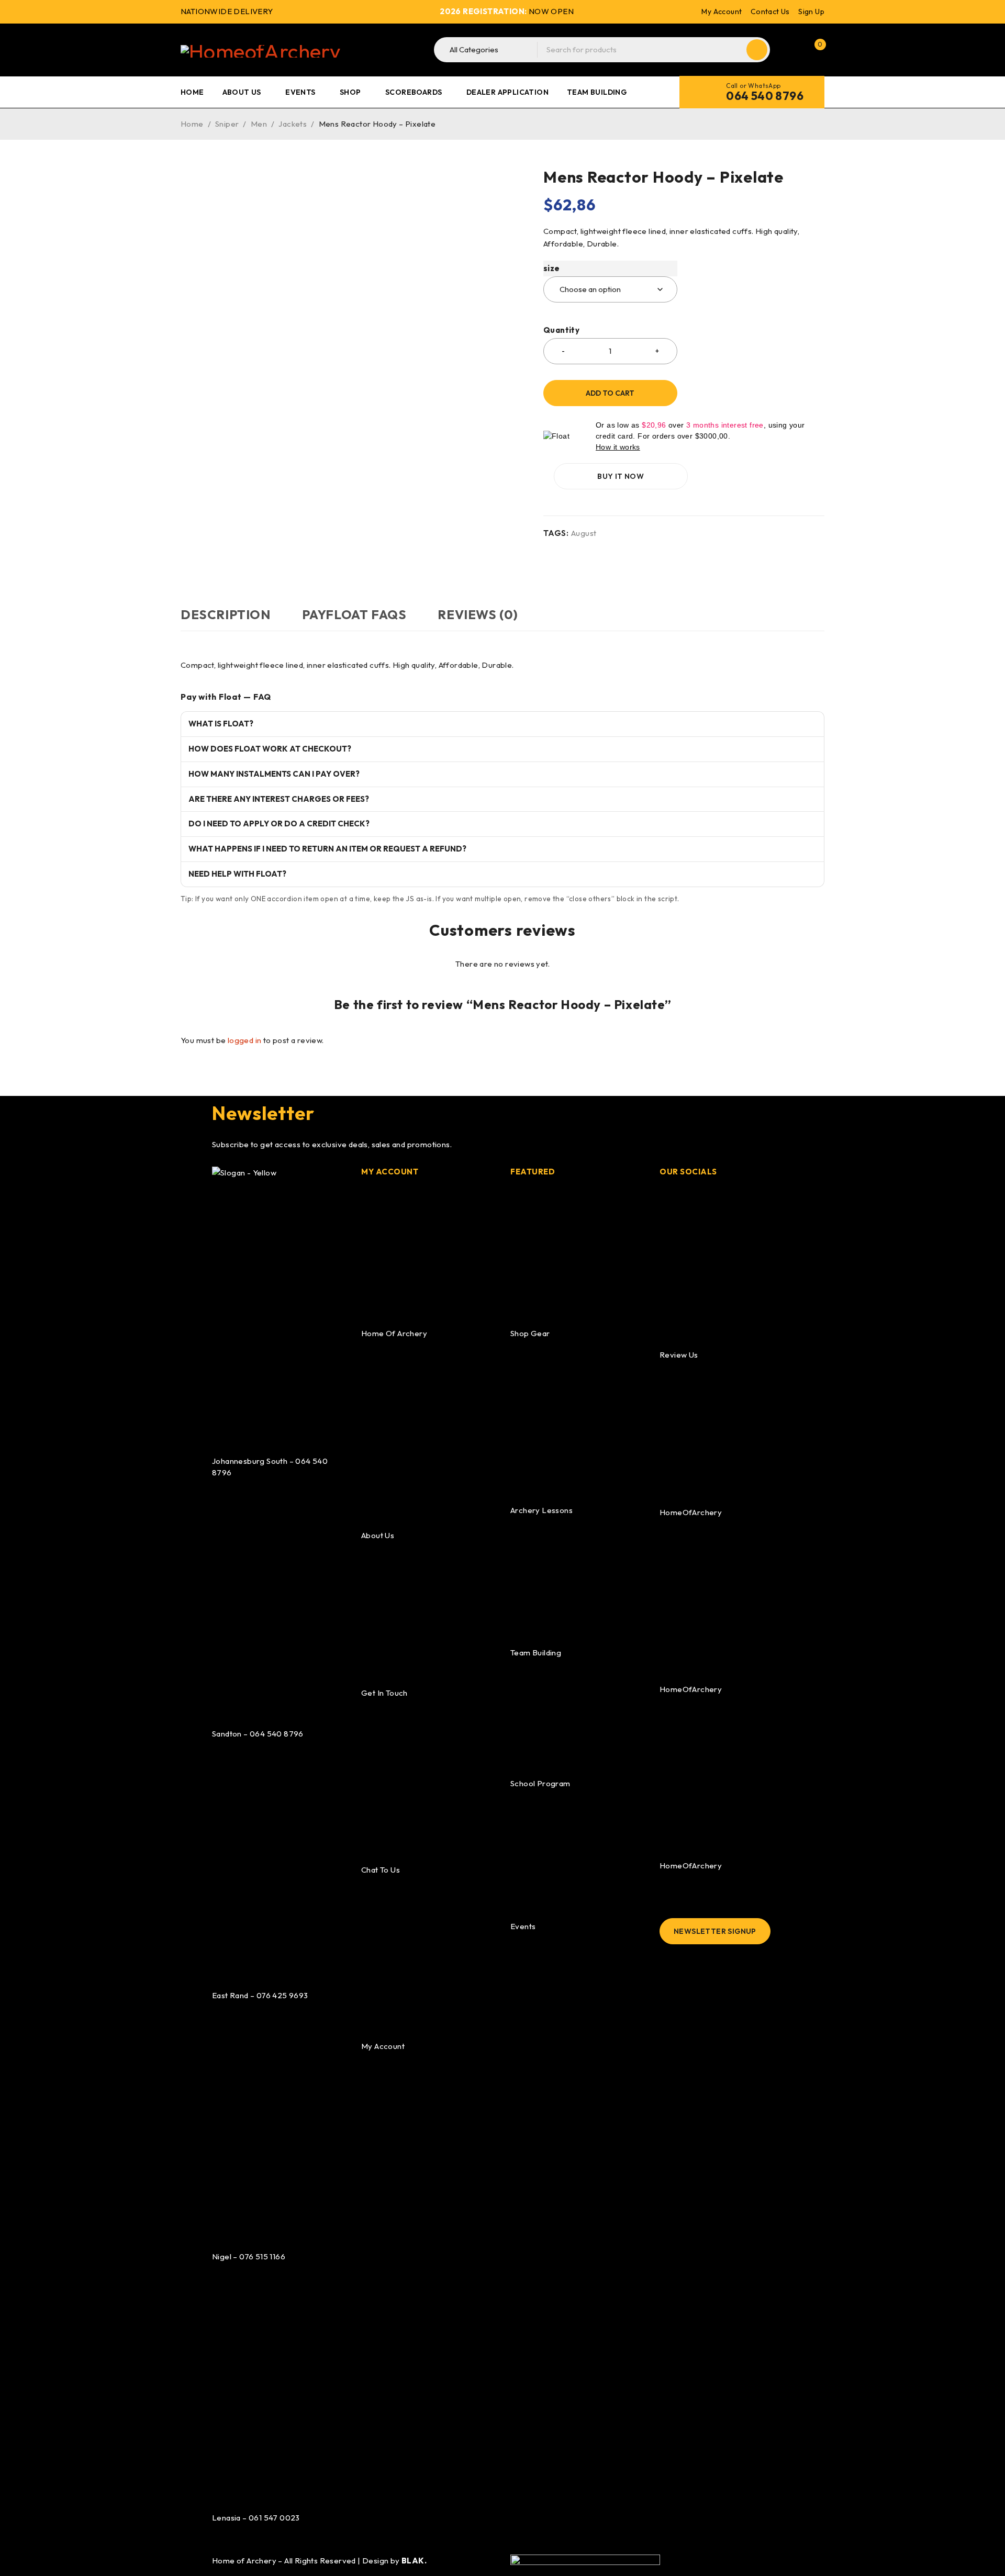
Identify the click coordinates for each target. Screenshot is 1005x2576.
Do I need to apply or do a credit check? (279, 824)
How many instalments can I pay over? (274, 774)
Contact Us (770, 12)
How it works (618, 447)
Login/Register (792, 50)
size (552, 268)
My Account (722, 12)
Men (259, 124)
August (584, 533)
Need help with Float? (237, 874)
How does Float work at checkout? (270, 749)
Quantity (561, 330)
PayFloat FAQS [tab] (354, 614)
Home (192, 124)
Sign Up (811, 12)
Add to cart (610, 393)
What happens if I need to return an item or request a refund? (327, 849)
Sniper (227, 124)
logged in (245, 1040)
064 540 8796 (765, 96)
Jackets (293, 124)
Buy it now (621, 476)
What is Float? (221, 724)
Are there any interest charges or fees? (279, 799)
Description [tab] (226, 614)
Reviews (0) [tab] (478, 614)
